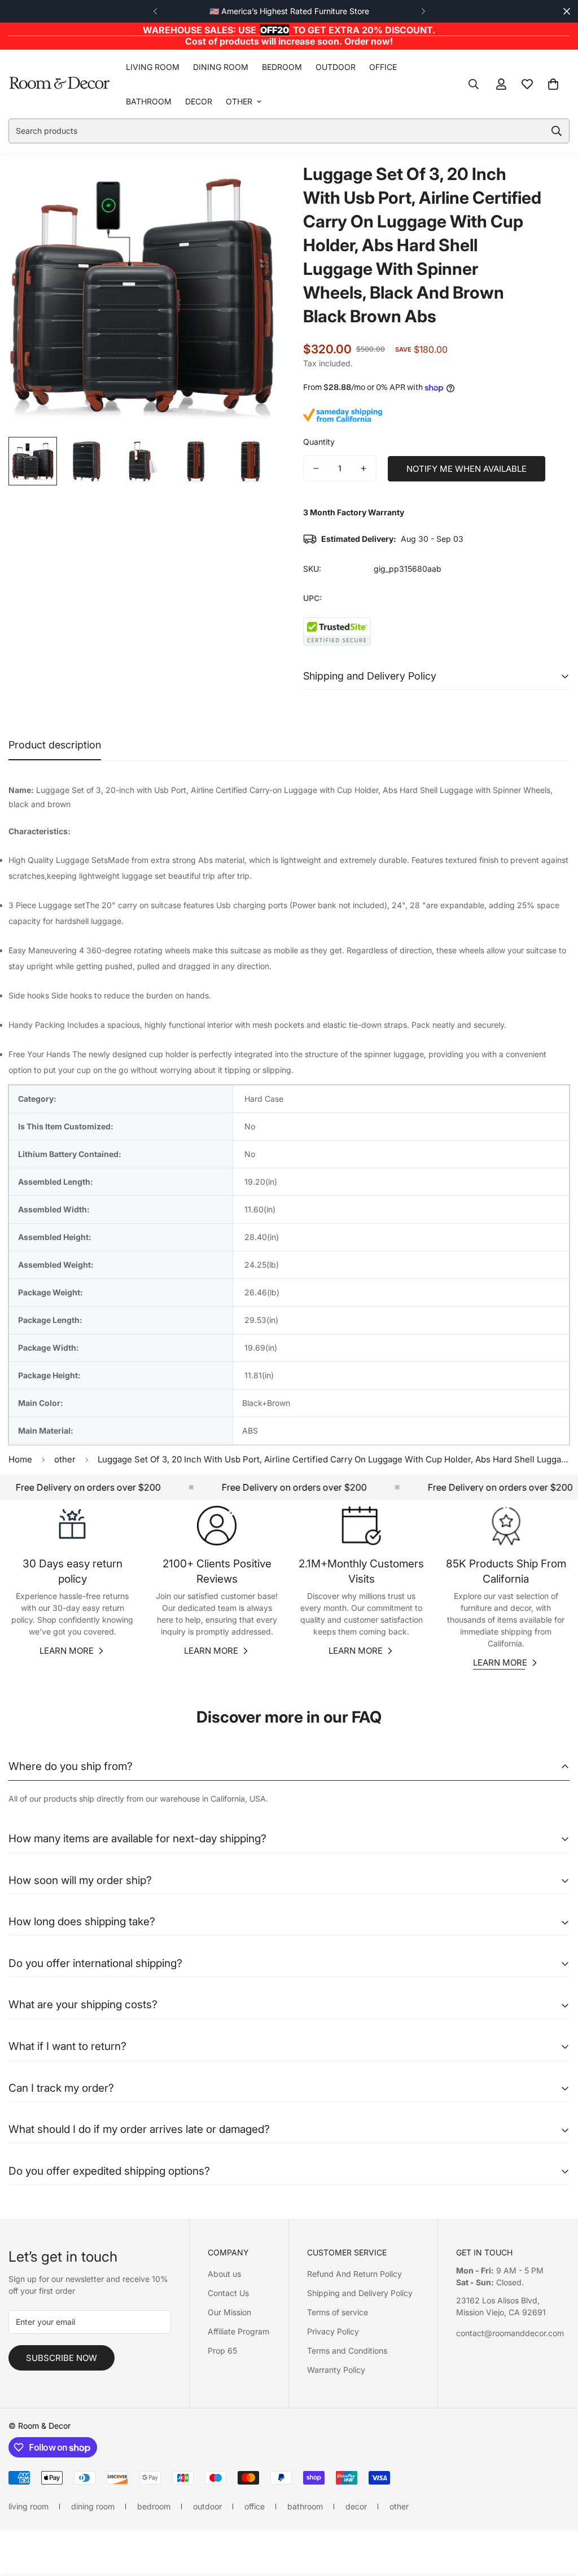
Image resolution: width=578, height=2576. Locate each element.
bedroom (282, 67)
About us (224, 2274)
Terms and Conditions (347, 2351)
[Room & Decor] (59, 84)
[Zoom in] (251, 186)
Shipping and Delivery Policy (360, 2293)
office (383, 67)
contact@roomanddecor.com (510, 2333)
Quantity (319, 442)
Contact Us (228, 2293)
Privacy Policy (333, 2331)
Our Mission (229, 2312)
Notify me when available (467, 469)
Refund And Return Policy (354, 2274)
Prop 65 (222, 2351)
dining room (221, 67)
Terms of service (338, 2312)
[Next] (423, 11)
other (239, 101)
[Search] (474, 84)
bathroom (149, 101)
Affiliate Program (238, 2331)
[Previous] (155, 11)
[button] (553, 84)
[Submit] (557, 131)
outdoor (336, 67)
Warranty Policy (336, 2370)
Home (20, 1459)
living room (153, 67)
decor (199, 101)
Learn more (67, 1651)
